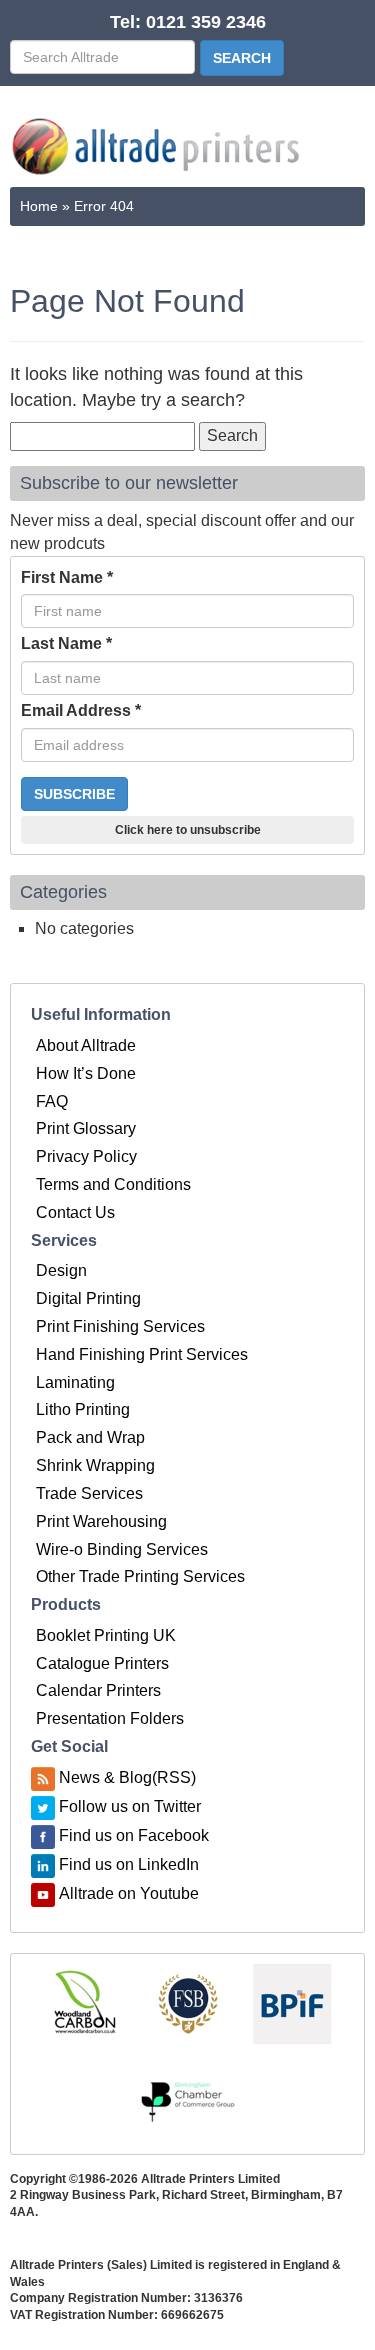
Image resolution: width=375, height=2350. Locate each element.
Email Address (81, 710)
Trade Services (89, 1493)
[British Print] (292, 2002)
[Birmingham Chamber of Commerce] (188, 2102)
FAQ (52, 1101)
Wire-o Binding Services (122, 1549)
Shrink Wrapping (95, 1465)
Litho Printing (83, 1409)
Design (61, 1270)
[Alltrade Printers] (156, 146)
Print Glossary (86, 1128)
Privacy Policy (86, 1156)
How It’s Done (86, 1073)
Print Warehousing (101, 1521)
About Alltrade (86, 1045)
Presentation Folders (110, 1718)
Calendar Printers (98, 1690)
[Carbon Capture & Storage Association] (84, 2002)
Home (39, 206)
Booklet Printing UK (106, 1635)
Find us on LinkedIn (129, 1864)
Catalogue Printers (102, 1663)
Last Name (66, 643)
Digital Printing (88, 1298)
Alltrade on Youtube (129, 1893)
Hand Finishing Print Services (142, 1354)
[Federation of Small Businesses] (188, 2002)
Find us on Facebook (134, 1835)
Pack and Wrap (90, 1437)
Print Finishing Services (120, 1326)
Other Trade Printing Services (140, 1576)
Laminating (75, 1382)
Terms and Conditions (113, 1184)
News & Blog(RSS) (127, 1777)
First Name (67, 577)
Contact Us (75, 1212)
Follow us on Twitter (130, 1806)
